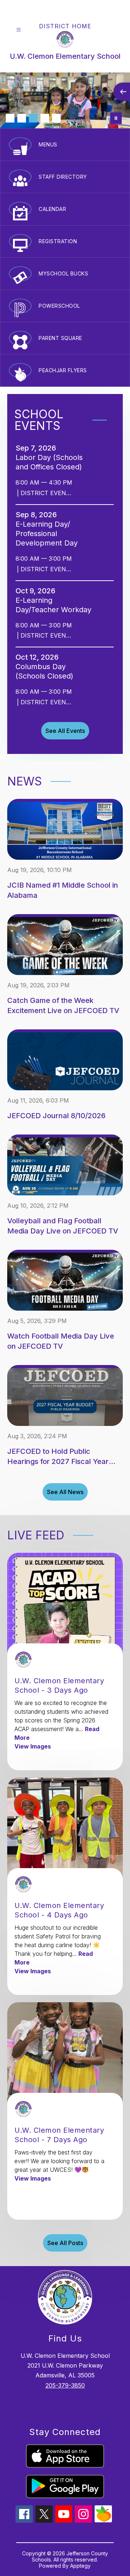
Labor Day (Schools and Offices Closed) (51, 462)
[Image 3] (33, 118)
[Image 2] (22, 118)
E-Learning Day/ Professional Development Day (49, 534)
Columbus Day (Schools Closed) (47, 671)
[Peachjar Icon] (103, 2520)
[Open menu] (19, 30)
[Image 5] (56, 118)
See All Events (65, 731)
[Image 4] (45, 118)
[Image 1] (10, 118)
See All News (65, 1492)
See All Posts (65, 2243)
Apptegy (80, 2566)
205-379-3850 (65, 2385)
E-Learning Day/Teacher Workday (56, 605)
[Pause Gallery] (116, 118)
